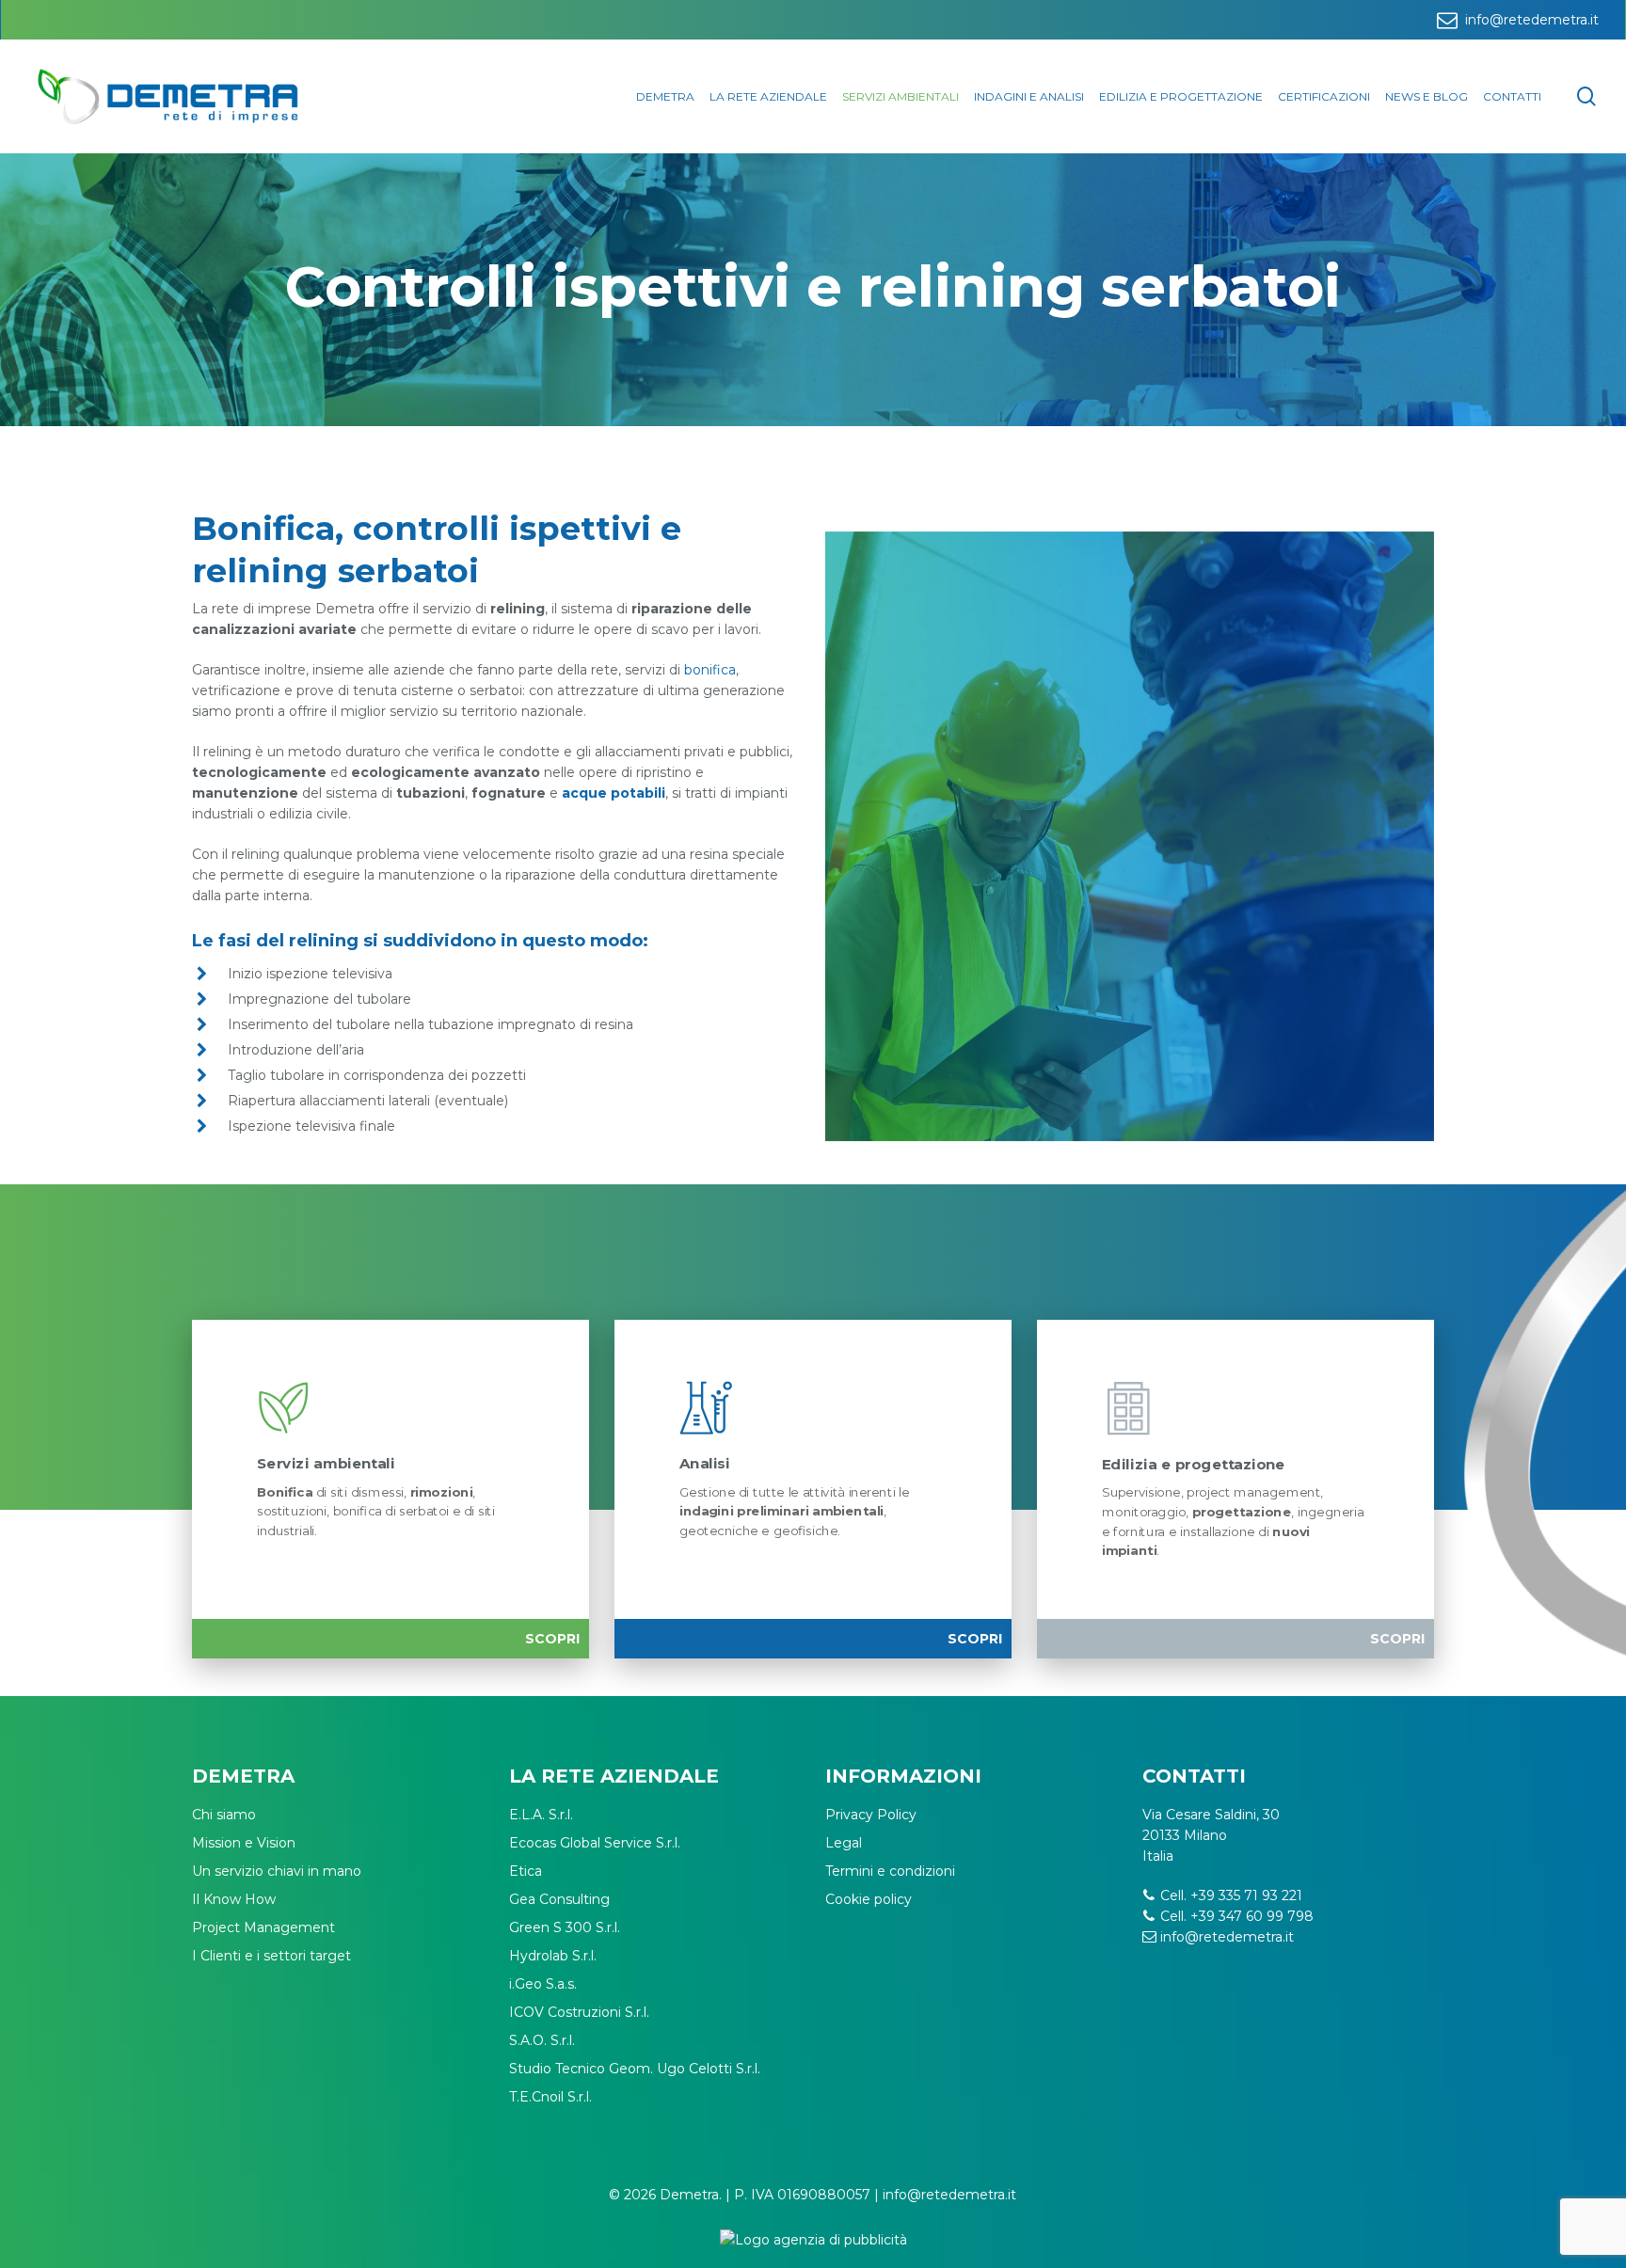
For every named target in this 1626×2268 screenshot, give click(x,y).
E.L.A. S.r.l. (541, 1815)
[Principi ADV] (813, 2247)
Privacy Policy (871, 1815)
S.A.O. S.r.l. (542, 2040)
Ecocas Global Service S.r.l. (595, 1843)
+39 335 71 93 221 (1246, 1895)
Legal (844, 1843)
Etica (526, 1871)
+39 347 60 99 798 (1252, 1916)
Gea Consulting (559, 1899)
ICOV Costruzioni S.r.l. (579, 2012)
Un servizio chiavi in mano (277, 1871)
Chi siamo (224, 1815)
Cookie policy (869, 1899)
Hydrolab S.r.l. (553, 1956)
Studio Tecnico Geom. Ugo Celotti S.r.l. (635, 2069)
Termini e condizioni (890, 1871)
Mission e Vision (244, 1843)
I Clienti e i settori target (271, 1956)
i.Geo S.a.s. (543, 1984)
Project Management (263, 1927)
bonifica (710, 670)
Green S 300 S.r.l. (565, 1927)
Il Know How (234, 1899)
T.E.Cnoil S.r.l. (550, 2097)
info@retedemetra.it (1227, 1937)
